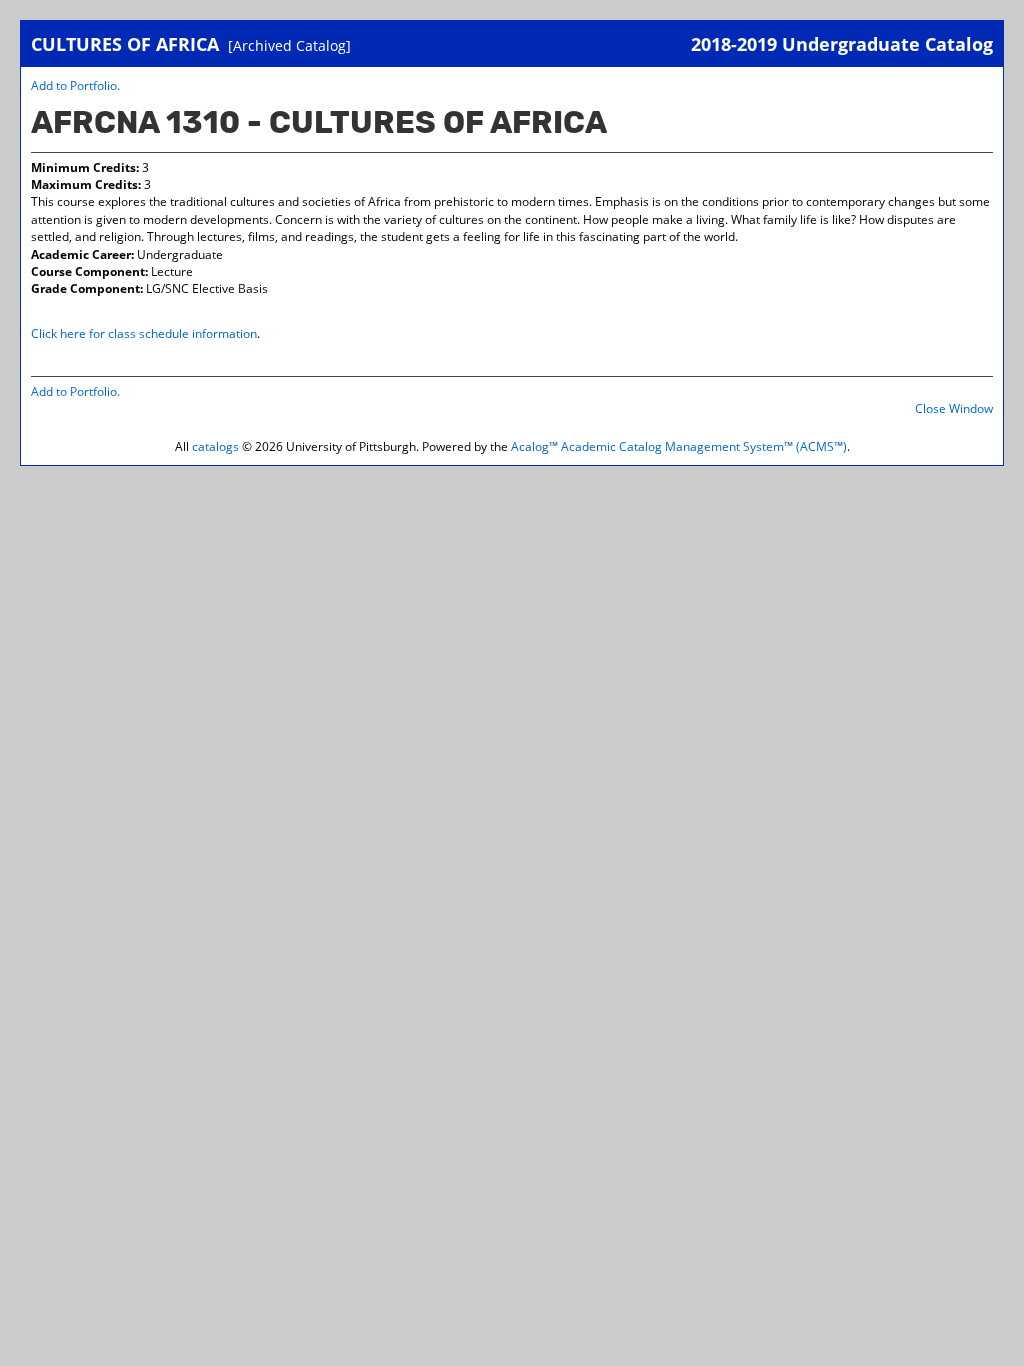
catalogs (215, 446)
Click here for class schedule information (144, 333)
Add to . (75, 85)
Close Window (954, 408)
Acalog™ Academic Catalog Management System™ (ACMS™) (679, 446)
